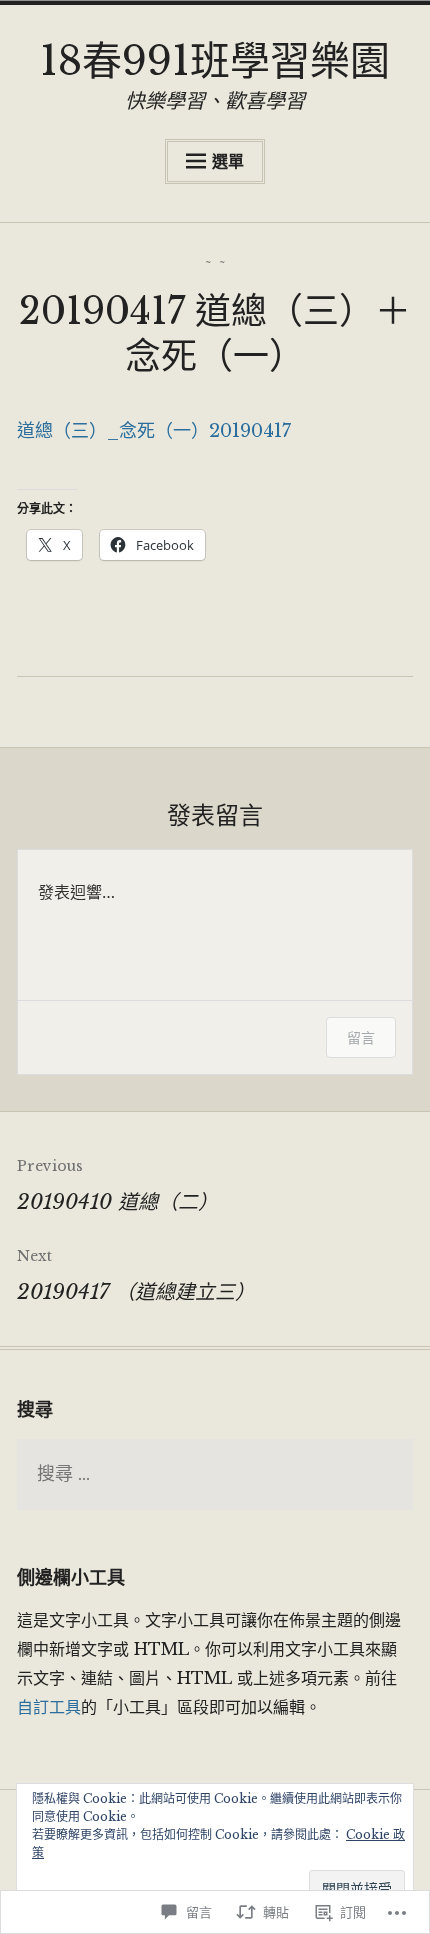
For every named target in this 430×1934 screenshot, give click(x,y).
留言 (361, 1037)
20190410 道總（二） (117, 1185)
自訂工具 (49, 1707)
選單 (228, 161)
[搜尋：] (215, 1475)
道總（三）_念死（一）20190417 (154, 431)
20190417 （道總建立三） (136, 1275)
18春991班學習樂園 (215, 61)
